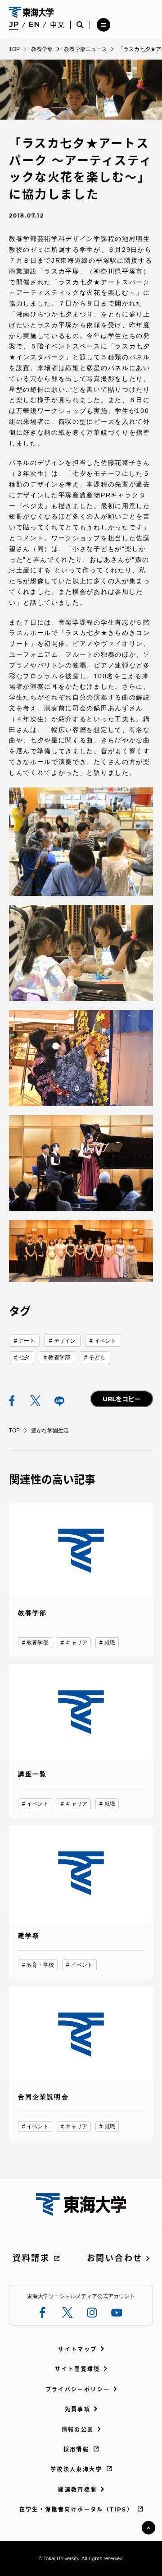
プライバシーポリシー (78, 2389)
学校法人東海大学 (76, 2469)
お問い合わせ (115, 2258)
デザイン (65, 1341)
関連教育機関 (77, 2490)
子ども (97, 1357)
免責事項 (78, 2409)
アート (27, 1341)
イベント (105, 1341)
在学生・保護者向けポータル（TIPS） (76, 2509)
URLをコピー (122, 1399)
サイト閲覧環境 (78, 2369)
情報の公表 (78, 2430)
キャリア (76, 1643)
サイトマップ (77, 2349)
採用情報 (76, 2449)
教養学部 (59, 1357)
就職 (110, 1643)
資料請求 (31, 2258)
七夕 (24, 1357)
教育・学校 (40, 1965)
